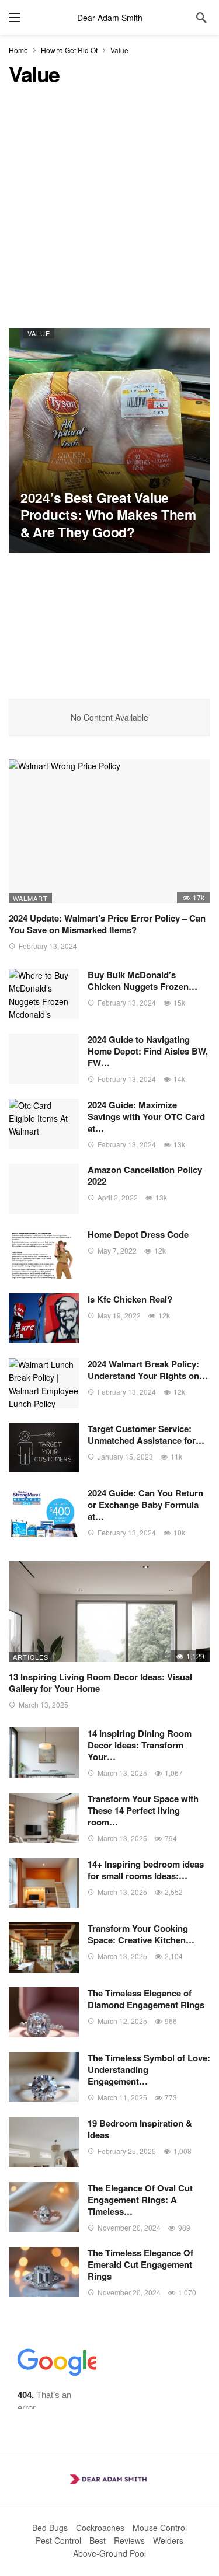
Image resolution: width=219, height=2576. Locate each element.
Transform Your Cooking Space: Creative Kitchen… (141, 1934)
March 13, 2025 (44, 1704)
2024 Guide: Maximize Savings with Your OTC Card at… (146, 1116)
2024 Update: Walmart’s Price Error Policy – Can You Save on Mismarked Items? (107, 924)
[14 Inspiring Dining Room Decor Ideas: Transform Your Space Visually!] (44, 1753)
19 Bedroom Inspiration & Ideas (140, 2129)
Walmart (30, 898)
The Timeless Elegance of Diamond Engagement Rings (146, 1999)
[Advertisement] (109, 213)
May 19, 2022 (119, 1315)
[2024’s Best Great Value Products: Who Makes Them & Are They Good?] (109, 440)
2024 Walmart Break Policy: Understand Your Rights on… (148, 1370)
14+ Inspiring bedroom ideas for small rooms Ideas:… (146, 1870)
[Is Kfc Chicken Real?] (44, 1318)
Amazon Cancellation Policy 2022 (145, 1175)
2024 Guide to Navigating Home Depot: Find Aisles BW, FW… (148, 1051)
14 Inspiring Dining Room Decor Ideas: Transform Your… (140, 1745)
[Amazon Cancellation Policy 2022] (44, 1189)
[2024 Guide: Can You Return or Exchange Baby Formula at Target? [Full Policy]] (44, 1512)
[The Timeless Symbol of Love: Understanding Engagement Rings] (44, 2077)
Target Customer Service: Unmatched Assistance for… (146, 1434)
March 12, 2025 (122, 2021)
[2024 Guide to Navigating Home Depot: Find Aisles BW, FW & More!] (44, 1059)
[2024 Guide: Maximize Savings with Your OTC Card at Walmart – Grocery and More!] (44, 1124)
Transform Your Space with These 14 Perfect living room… (143, 1810)
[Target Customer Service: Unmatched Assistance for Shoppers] (44, 1448)
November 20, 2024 (129, 2227)
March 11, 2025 (122, 2097)
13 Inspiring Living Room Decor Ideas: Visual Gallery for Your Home (100, 1683)
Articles (31, 1657)
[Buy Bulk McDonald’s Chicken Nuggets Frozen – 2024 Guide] (44, 994)
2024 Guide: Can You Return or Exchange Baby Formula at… (145, 1505)
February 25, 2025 (127, 2151)
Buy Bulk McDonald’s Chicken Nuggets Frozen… (142, 980)
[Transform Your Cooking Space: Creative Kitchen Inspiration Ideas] (44, 1947)
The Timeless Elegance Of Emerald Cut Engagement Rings (140, 2264)
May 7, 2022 (117, 1250)
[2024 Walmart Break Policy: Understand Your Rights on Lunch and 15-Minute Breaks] (44, 1383)
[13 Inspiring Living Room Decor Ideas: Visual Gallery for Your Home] (109, 1612)
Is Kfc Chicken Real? (130, 1299)
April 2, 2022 (118, 1197)
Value (39, 333)
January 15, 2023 (125, 1456)
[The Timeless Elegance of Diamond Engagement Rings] (44, 2012)
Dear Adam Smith (110, 18)
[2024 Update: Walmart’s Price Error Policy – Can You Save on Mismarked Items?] (109, 831)
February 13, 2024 (48, 946)
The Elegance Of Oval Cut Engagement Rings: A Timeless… (140, 2200)
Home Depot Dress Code (138, 1234)
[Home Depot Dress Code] (44, 1254)
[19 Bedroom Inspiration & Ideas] (44, 2142)
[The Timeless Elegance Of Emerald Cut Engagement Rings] (44, 2272)
